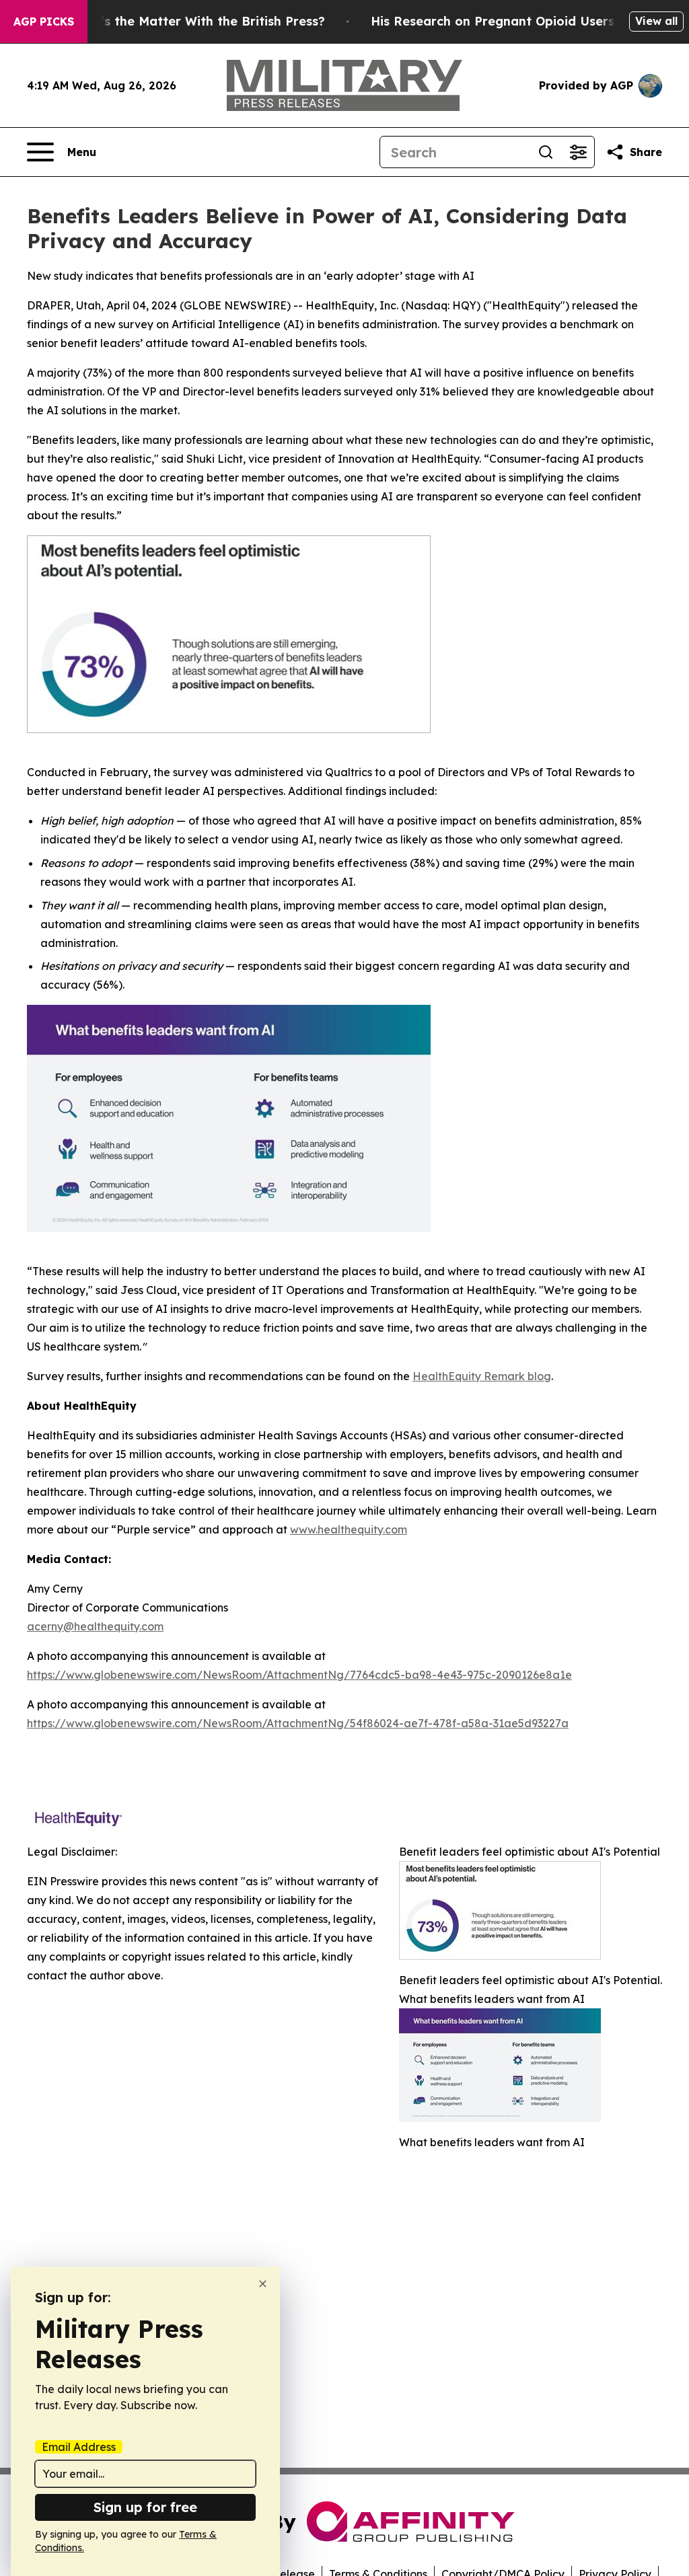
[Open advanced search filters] (578, 152)
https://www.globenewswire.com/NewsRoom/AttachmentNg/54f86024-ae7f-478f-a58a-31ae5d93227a (298, 1723)
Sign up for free (145, 2507)
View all (656, 21)
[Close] (263, 2284)
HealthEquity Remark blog (482, 1376)
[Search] (546, 152)
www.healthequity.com (349, 1529)
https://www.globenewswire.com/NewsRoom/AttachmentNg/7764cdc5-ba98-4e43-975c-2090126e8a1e (299, 1675)
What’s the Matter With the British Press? (196, 21)
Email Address (79, 2447)
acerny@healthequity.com (95, 1626)
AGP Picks (44, 22)
